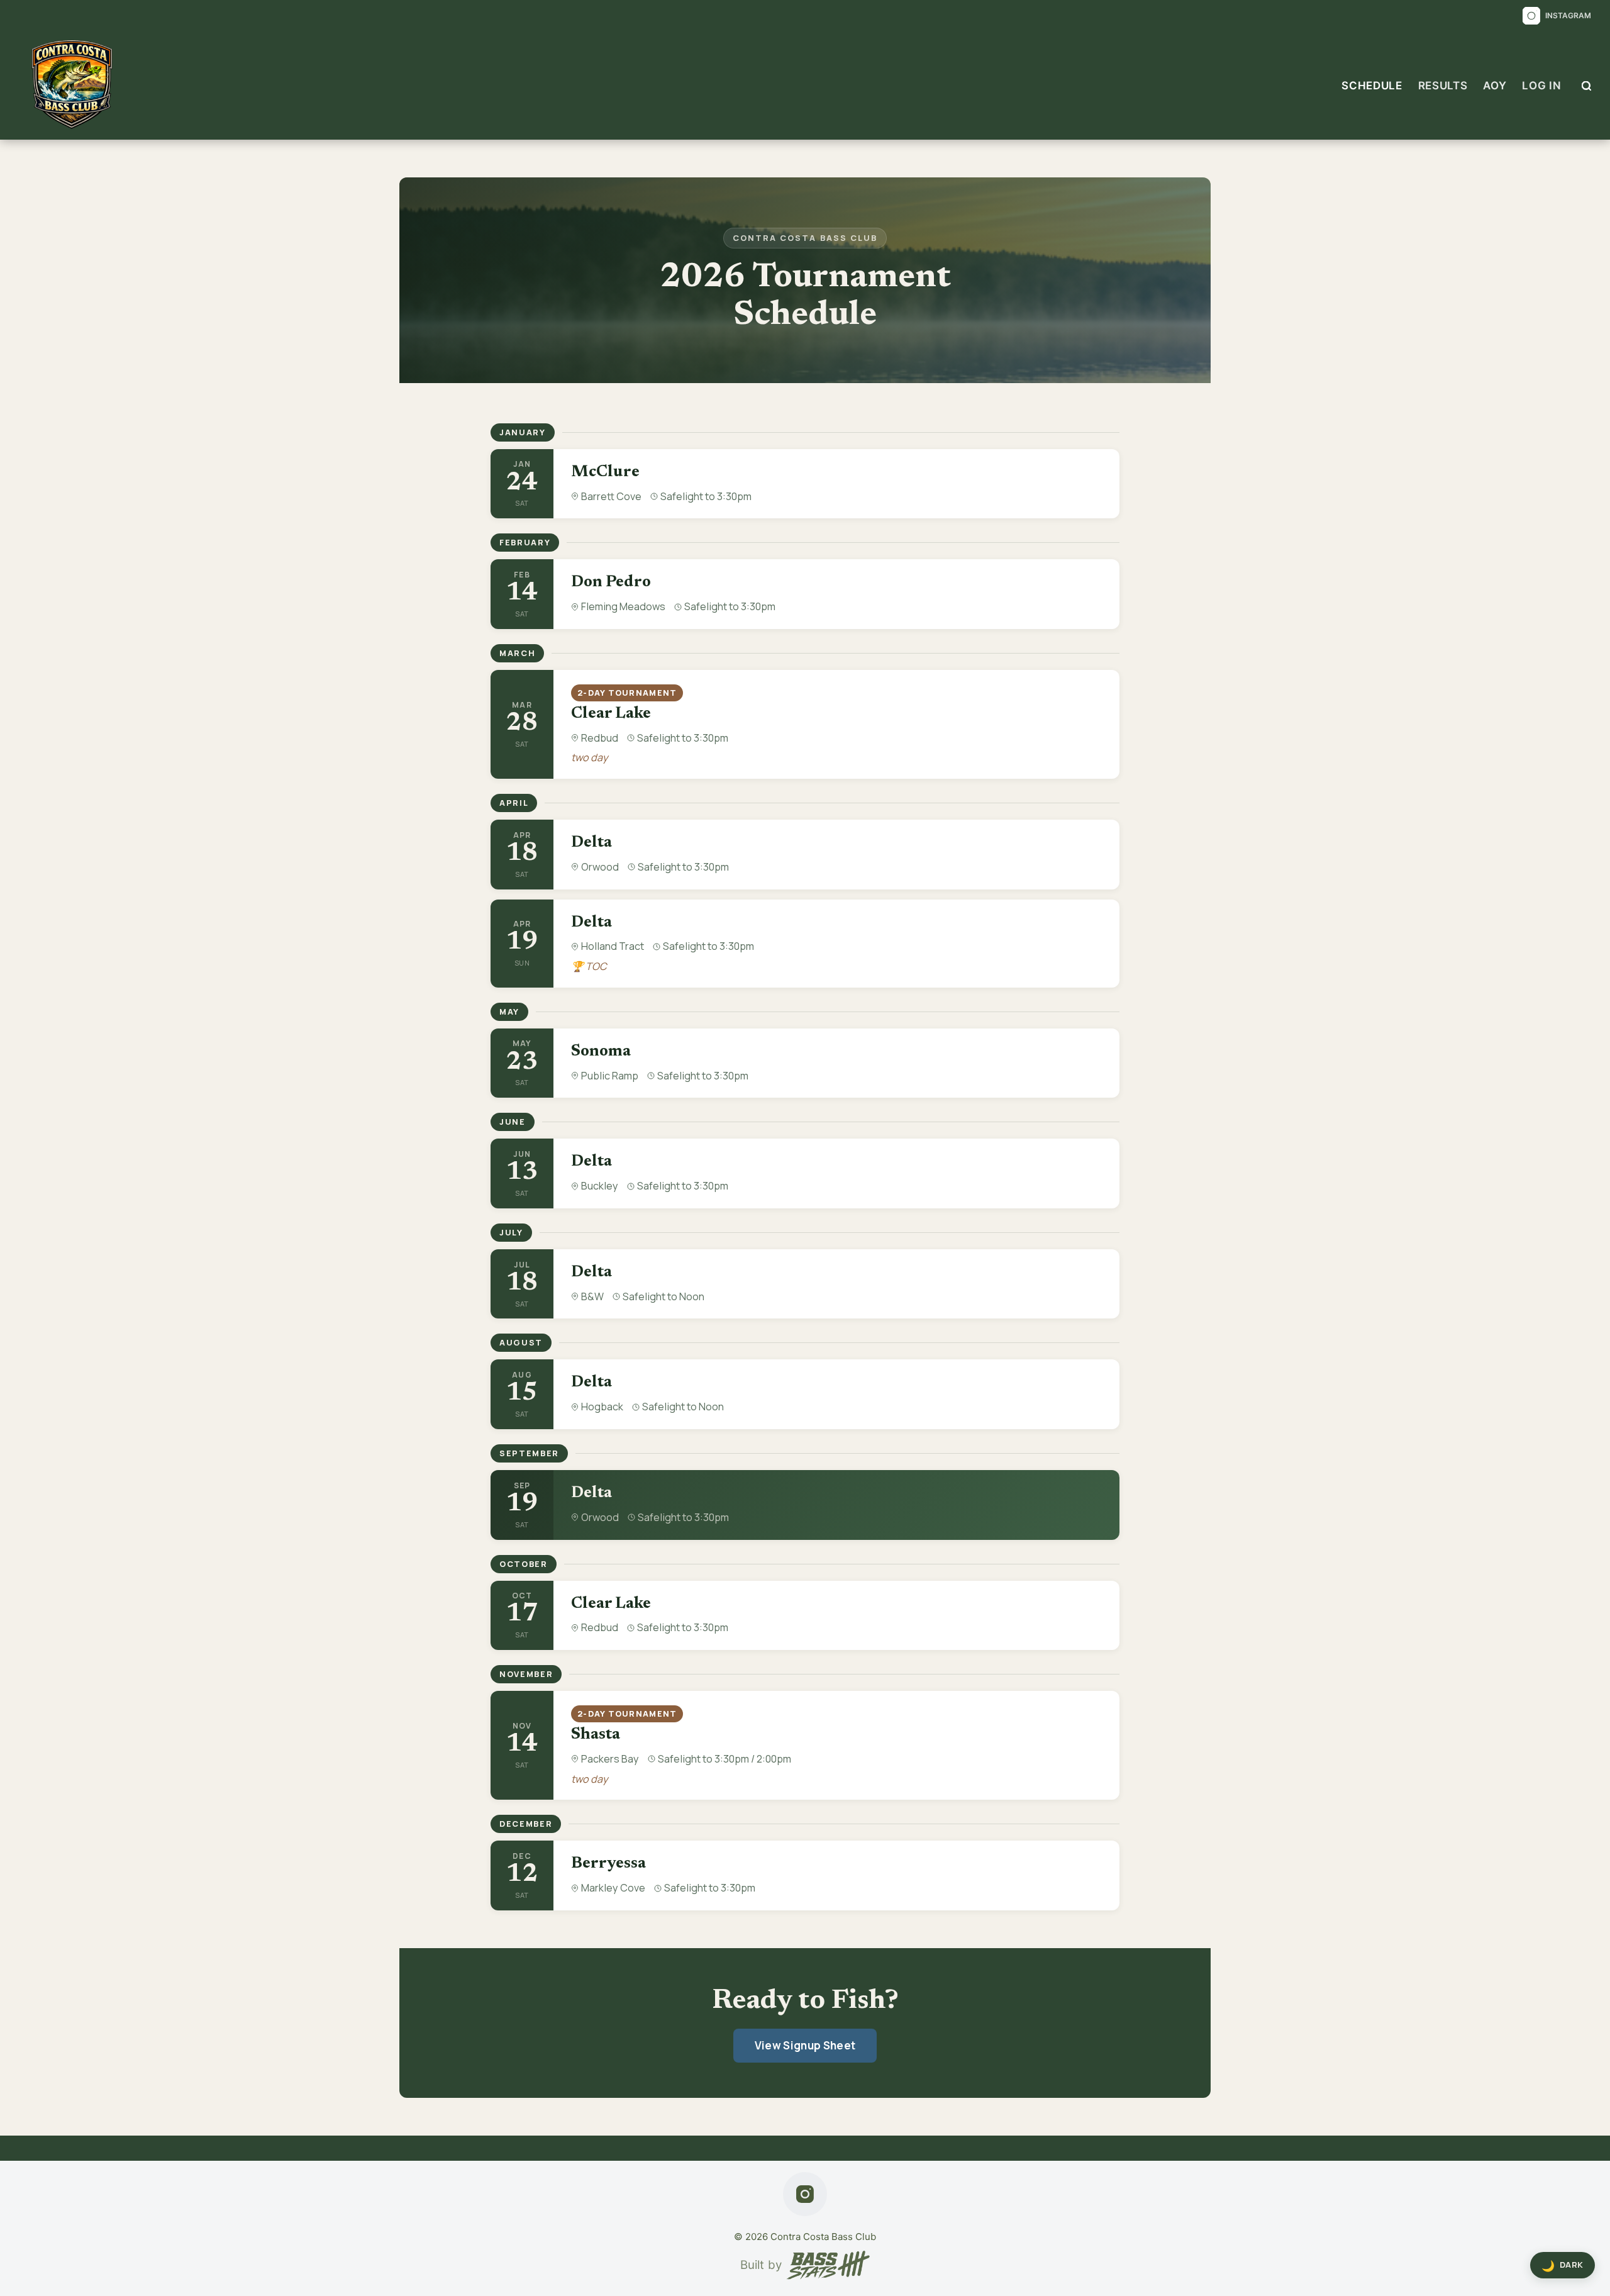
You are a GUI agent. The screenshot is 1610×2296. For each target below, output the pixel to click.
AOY (1495, 86)
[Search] (1586, 86)
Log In (1541, 86)
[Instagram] (805, 2194)
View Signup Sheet (805, 2045)
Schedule (1372, 86)
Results (1443, 86)
